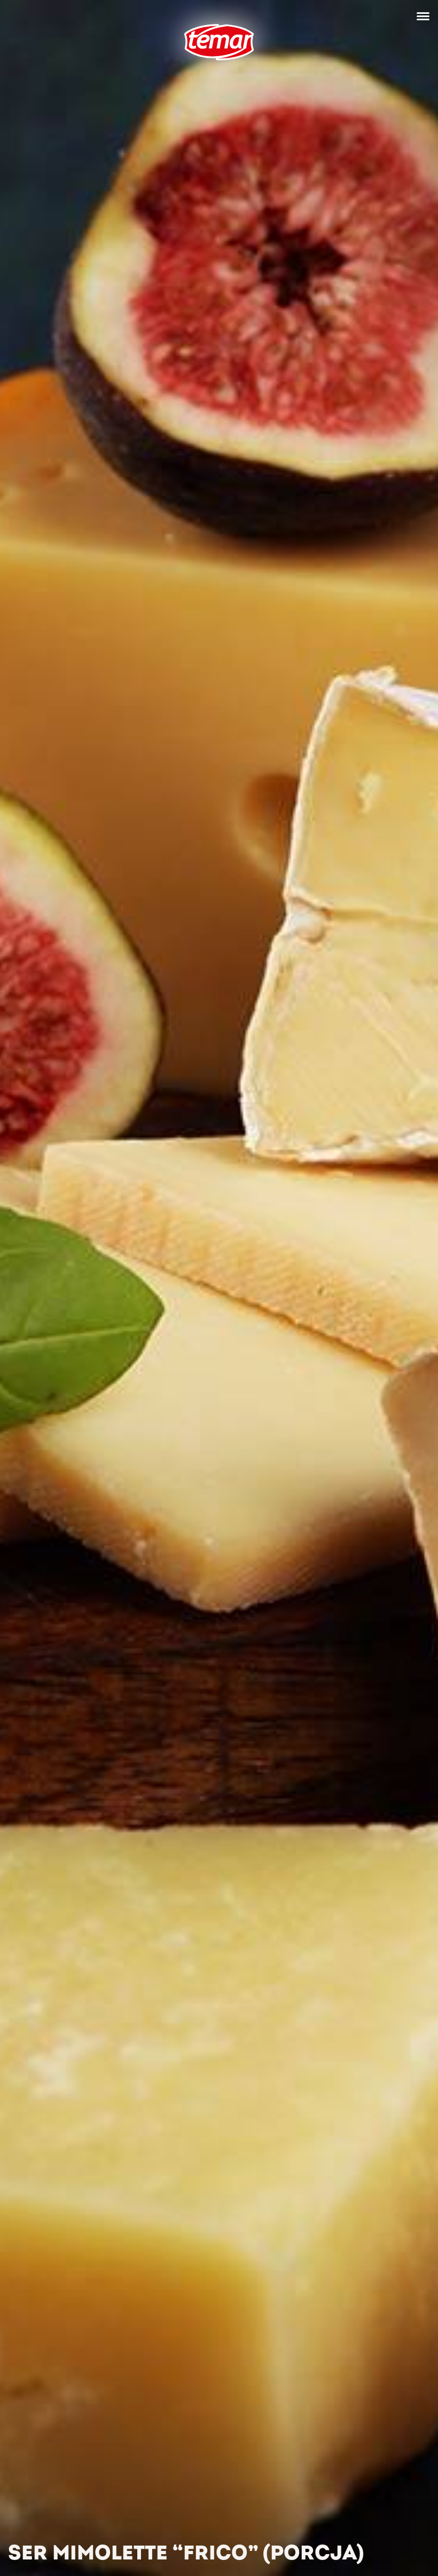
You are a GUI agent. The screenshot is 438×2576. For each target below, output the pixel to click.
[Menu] (423, 16)
